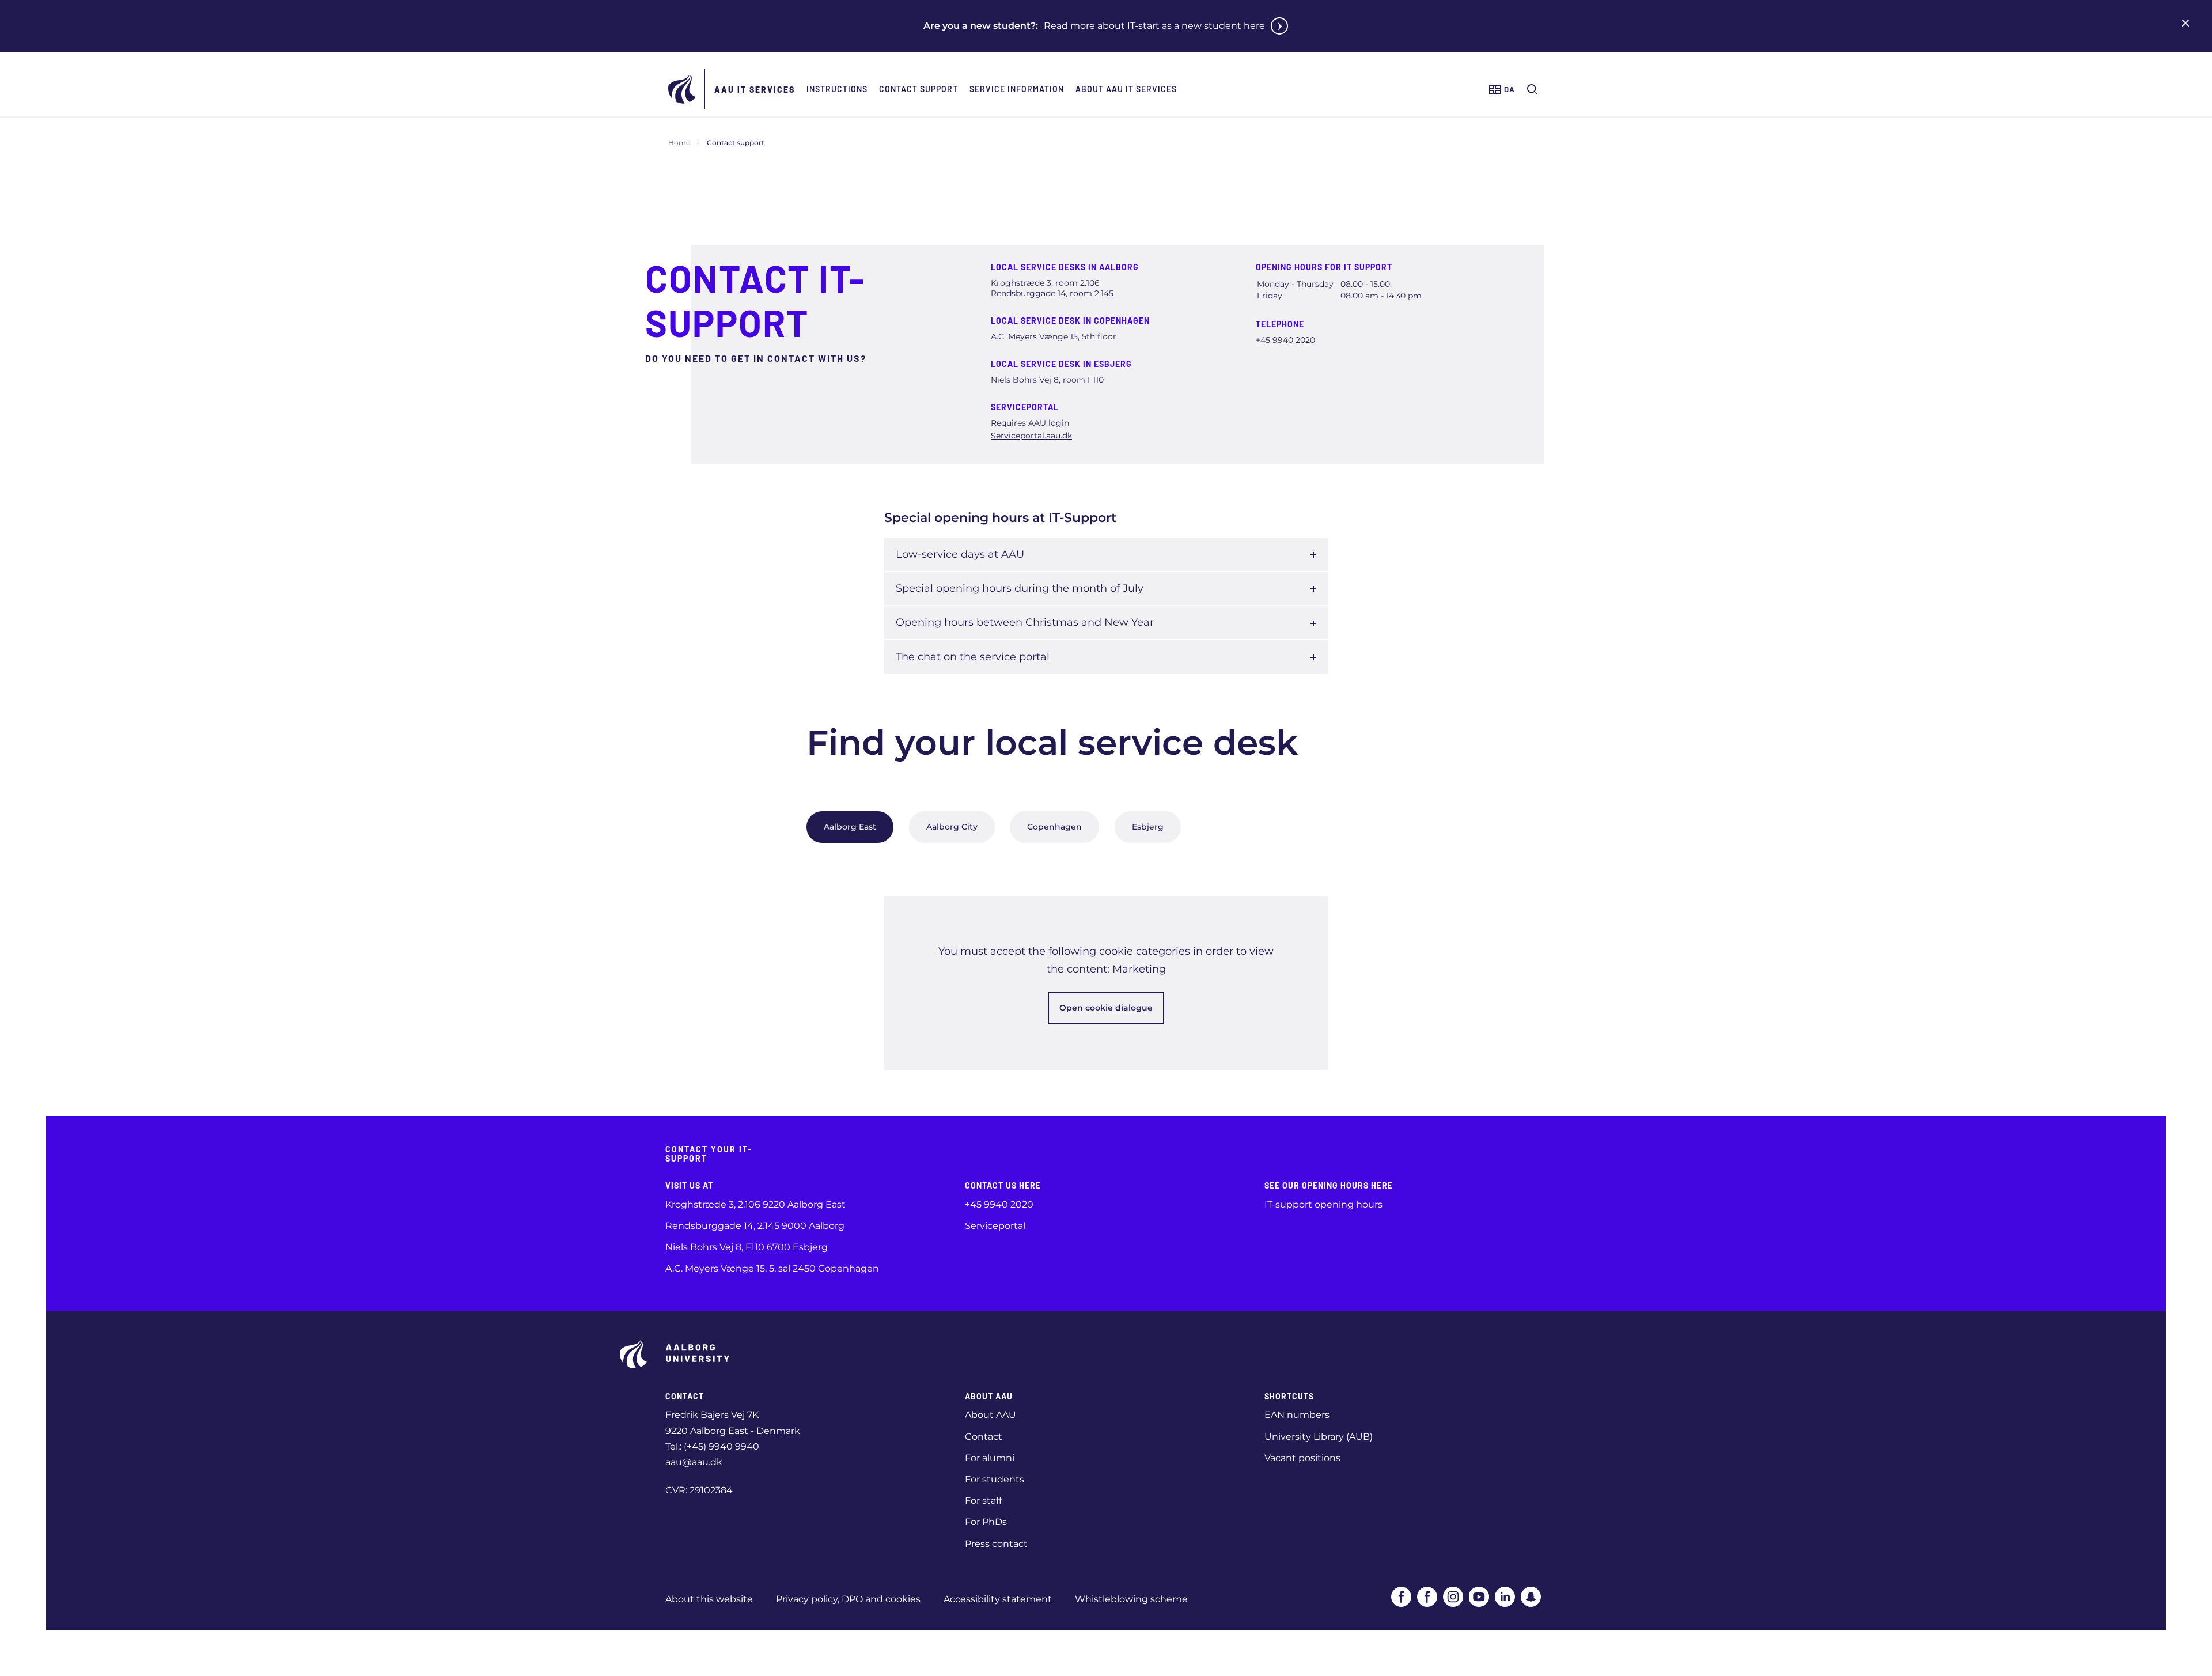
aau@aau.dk (694, 1462)
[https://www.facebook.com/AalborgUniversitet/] (1401, 1597)
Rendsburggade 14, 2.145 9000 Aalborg (755, 1226)
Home (679, 143)
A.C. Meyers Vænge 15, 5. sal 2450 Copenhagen (772, 1268)
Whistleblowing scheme (1131, 1599)
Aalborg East (850, 827)
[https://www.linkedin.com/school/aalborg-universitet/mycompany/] (1505, 1597)
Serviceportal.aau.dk (1031, 436)
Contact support (918, 89)
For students (995, 1479)
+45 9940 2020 (999, 1204)
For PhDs (986, 1522)
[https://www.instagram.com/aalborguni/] (1453, 1597)
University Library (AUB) (1319, 1437)
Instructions (837, 89)
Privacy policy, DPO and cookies (848, 1599)
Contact (984, 1437)
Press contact (996, 1544)
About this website (709, 1599)
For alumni (990, 1458)
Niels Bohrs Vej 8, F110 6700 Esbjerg (747, 1247)
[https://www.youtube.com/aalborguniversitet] (1479, 1597)
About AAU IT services (1126, 89)
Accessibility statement (998, 1599)
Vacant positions (1302, 1458)
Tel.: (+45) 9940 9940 (712, 1446)
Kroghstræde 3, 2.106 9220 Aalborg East (755, 1204)
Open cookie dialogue (1106, 1008)
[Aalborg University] (683, 89)
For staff (983, 1501)
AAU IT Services (755, 90)
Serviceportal (995, 1226)
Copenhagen (1054, 827)
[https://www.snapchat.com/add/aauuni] (1531, 1597)
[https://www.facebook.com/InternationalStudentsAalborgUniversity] (1427, 1597)
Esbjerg (1148, 827)
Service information (1017, 89)
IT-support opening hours (1323, 1204)
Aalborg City (952, 827)
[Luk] (2186, 23)
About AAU (991, 1415)
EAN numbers (1297, 1415)
